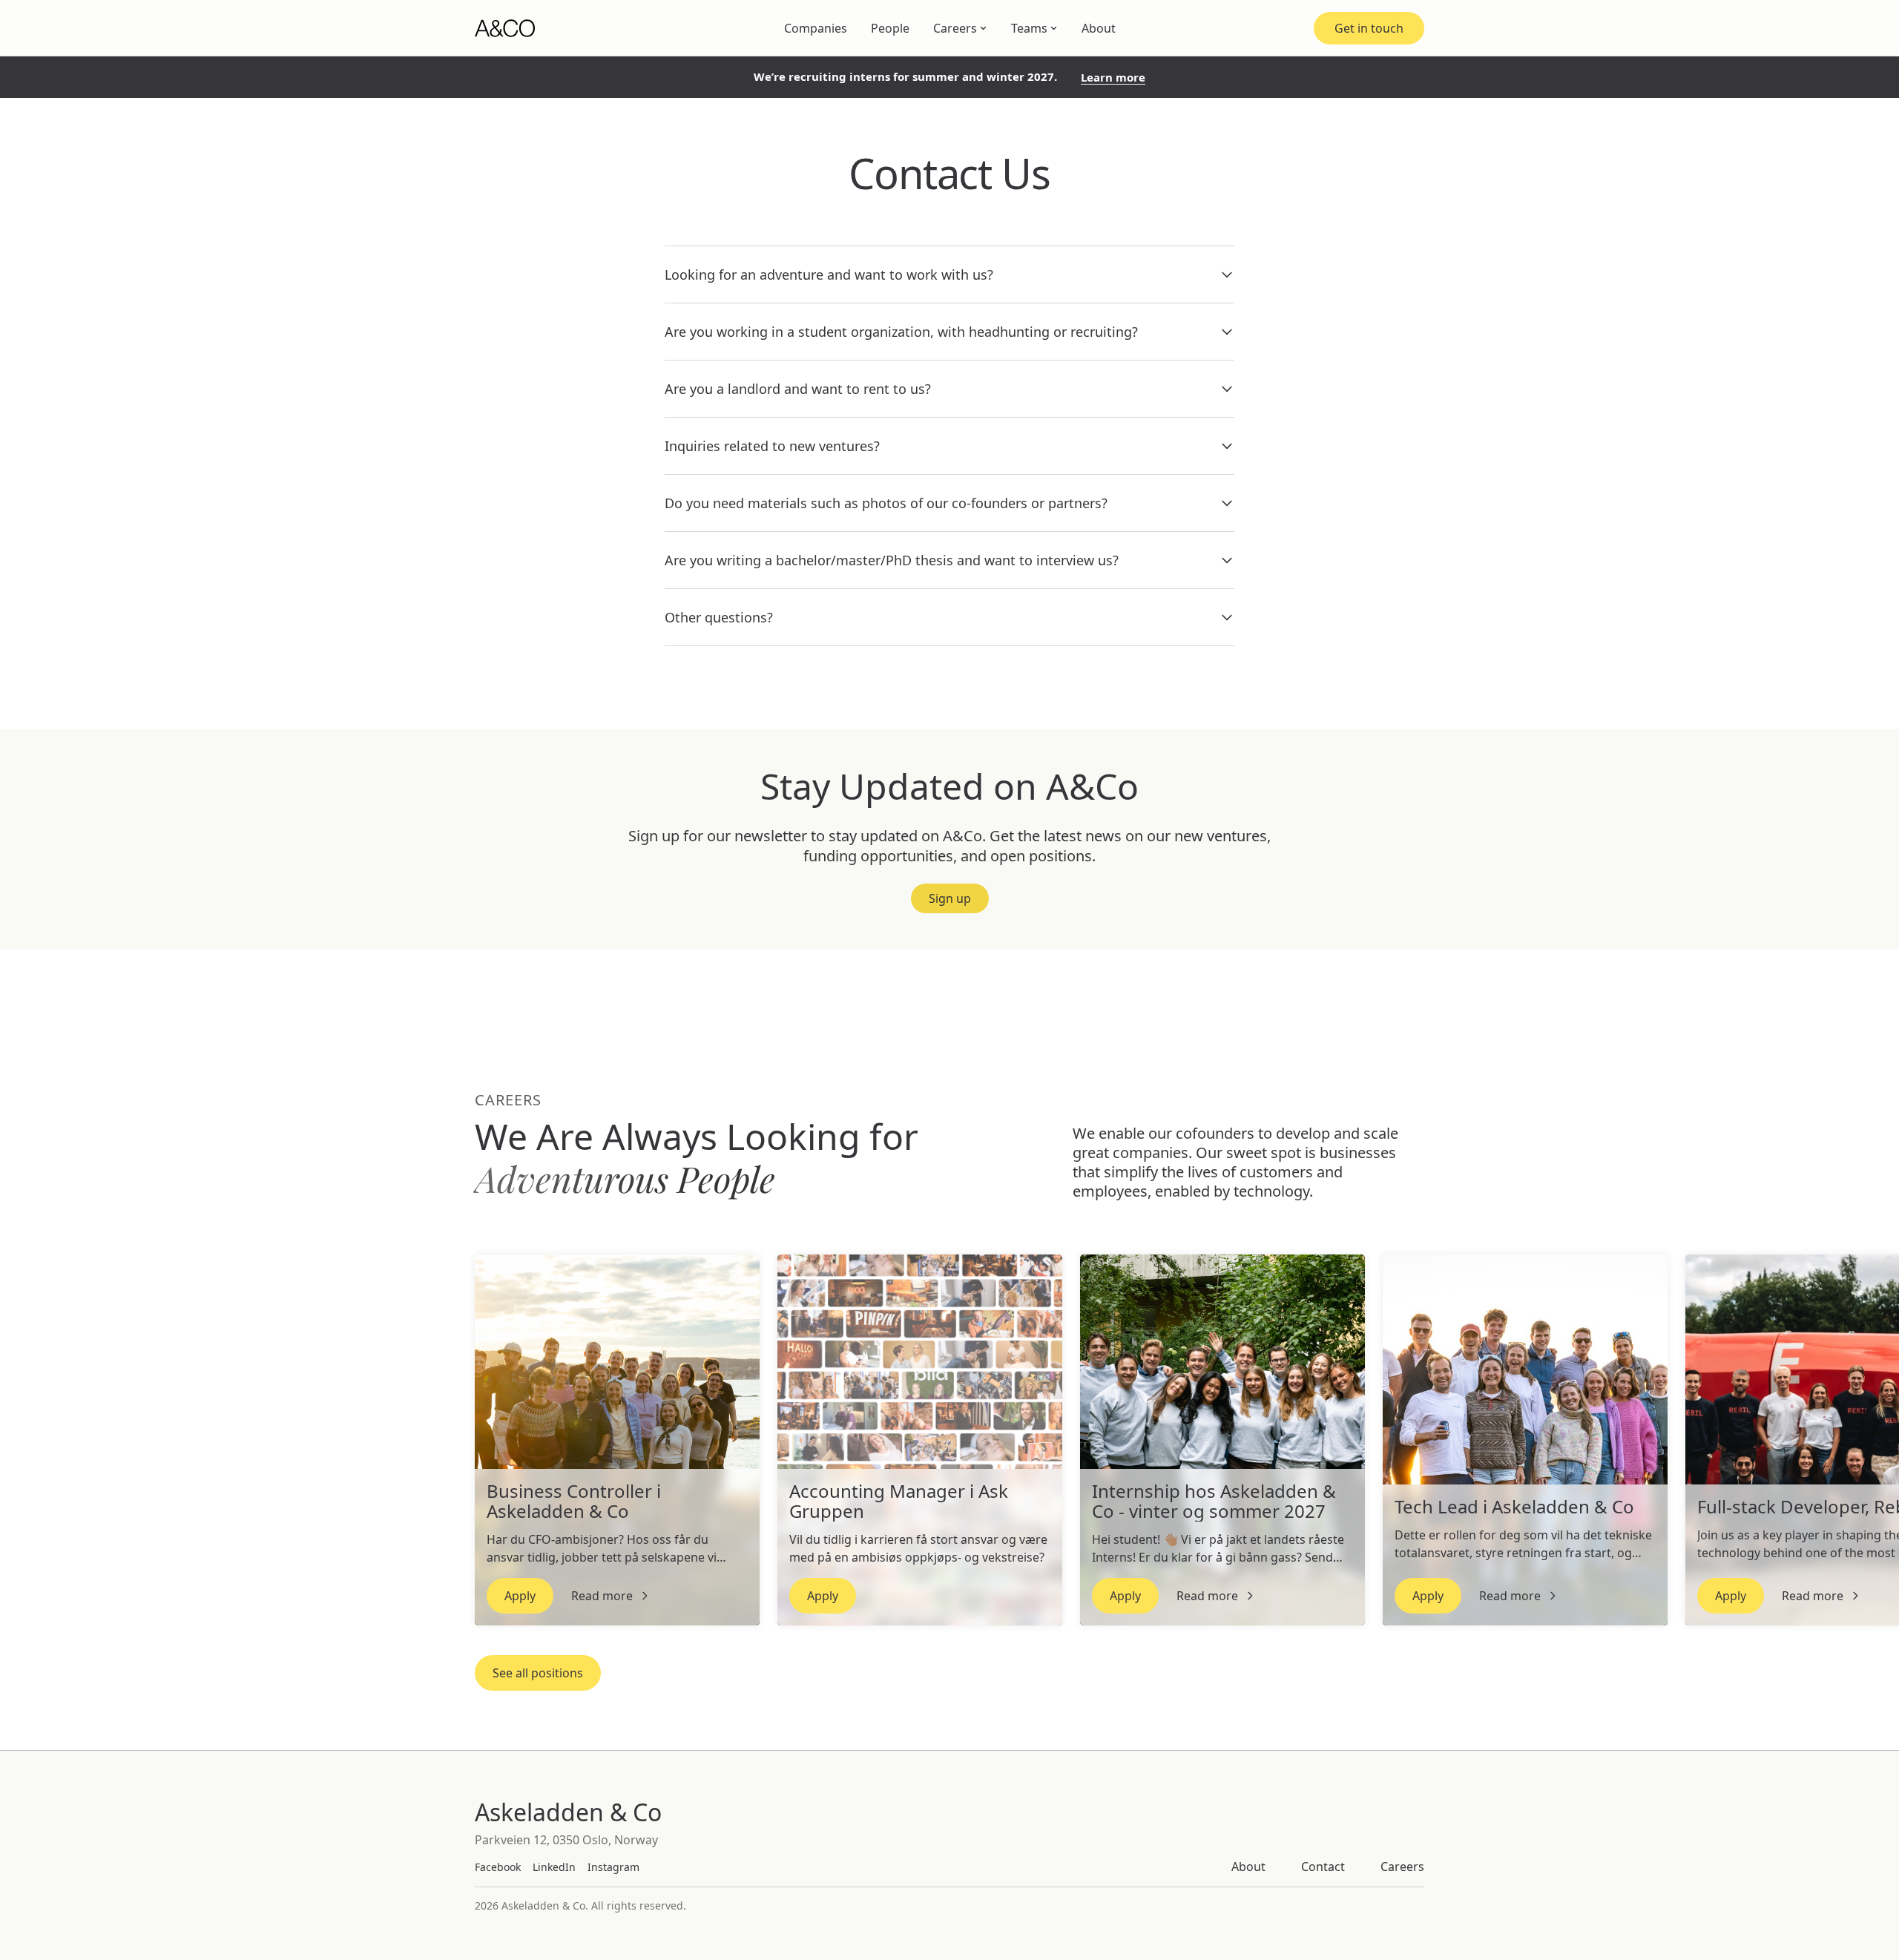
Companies (816, 28)
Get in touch (1369, 28)
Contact (1323, 1867)
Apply (520, 1596)
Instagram (613, 1867)
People (890, 28)
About (1099, 28)
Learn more (1113, 78)
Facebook (498, 1867)
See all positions (538, 1673)
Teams (1029, 28)
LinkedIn (554, 1867)
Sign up (950, 898)
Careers (955, 28)
